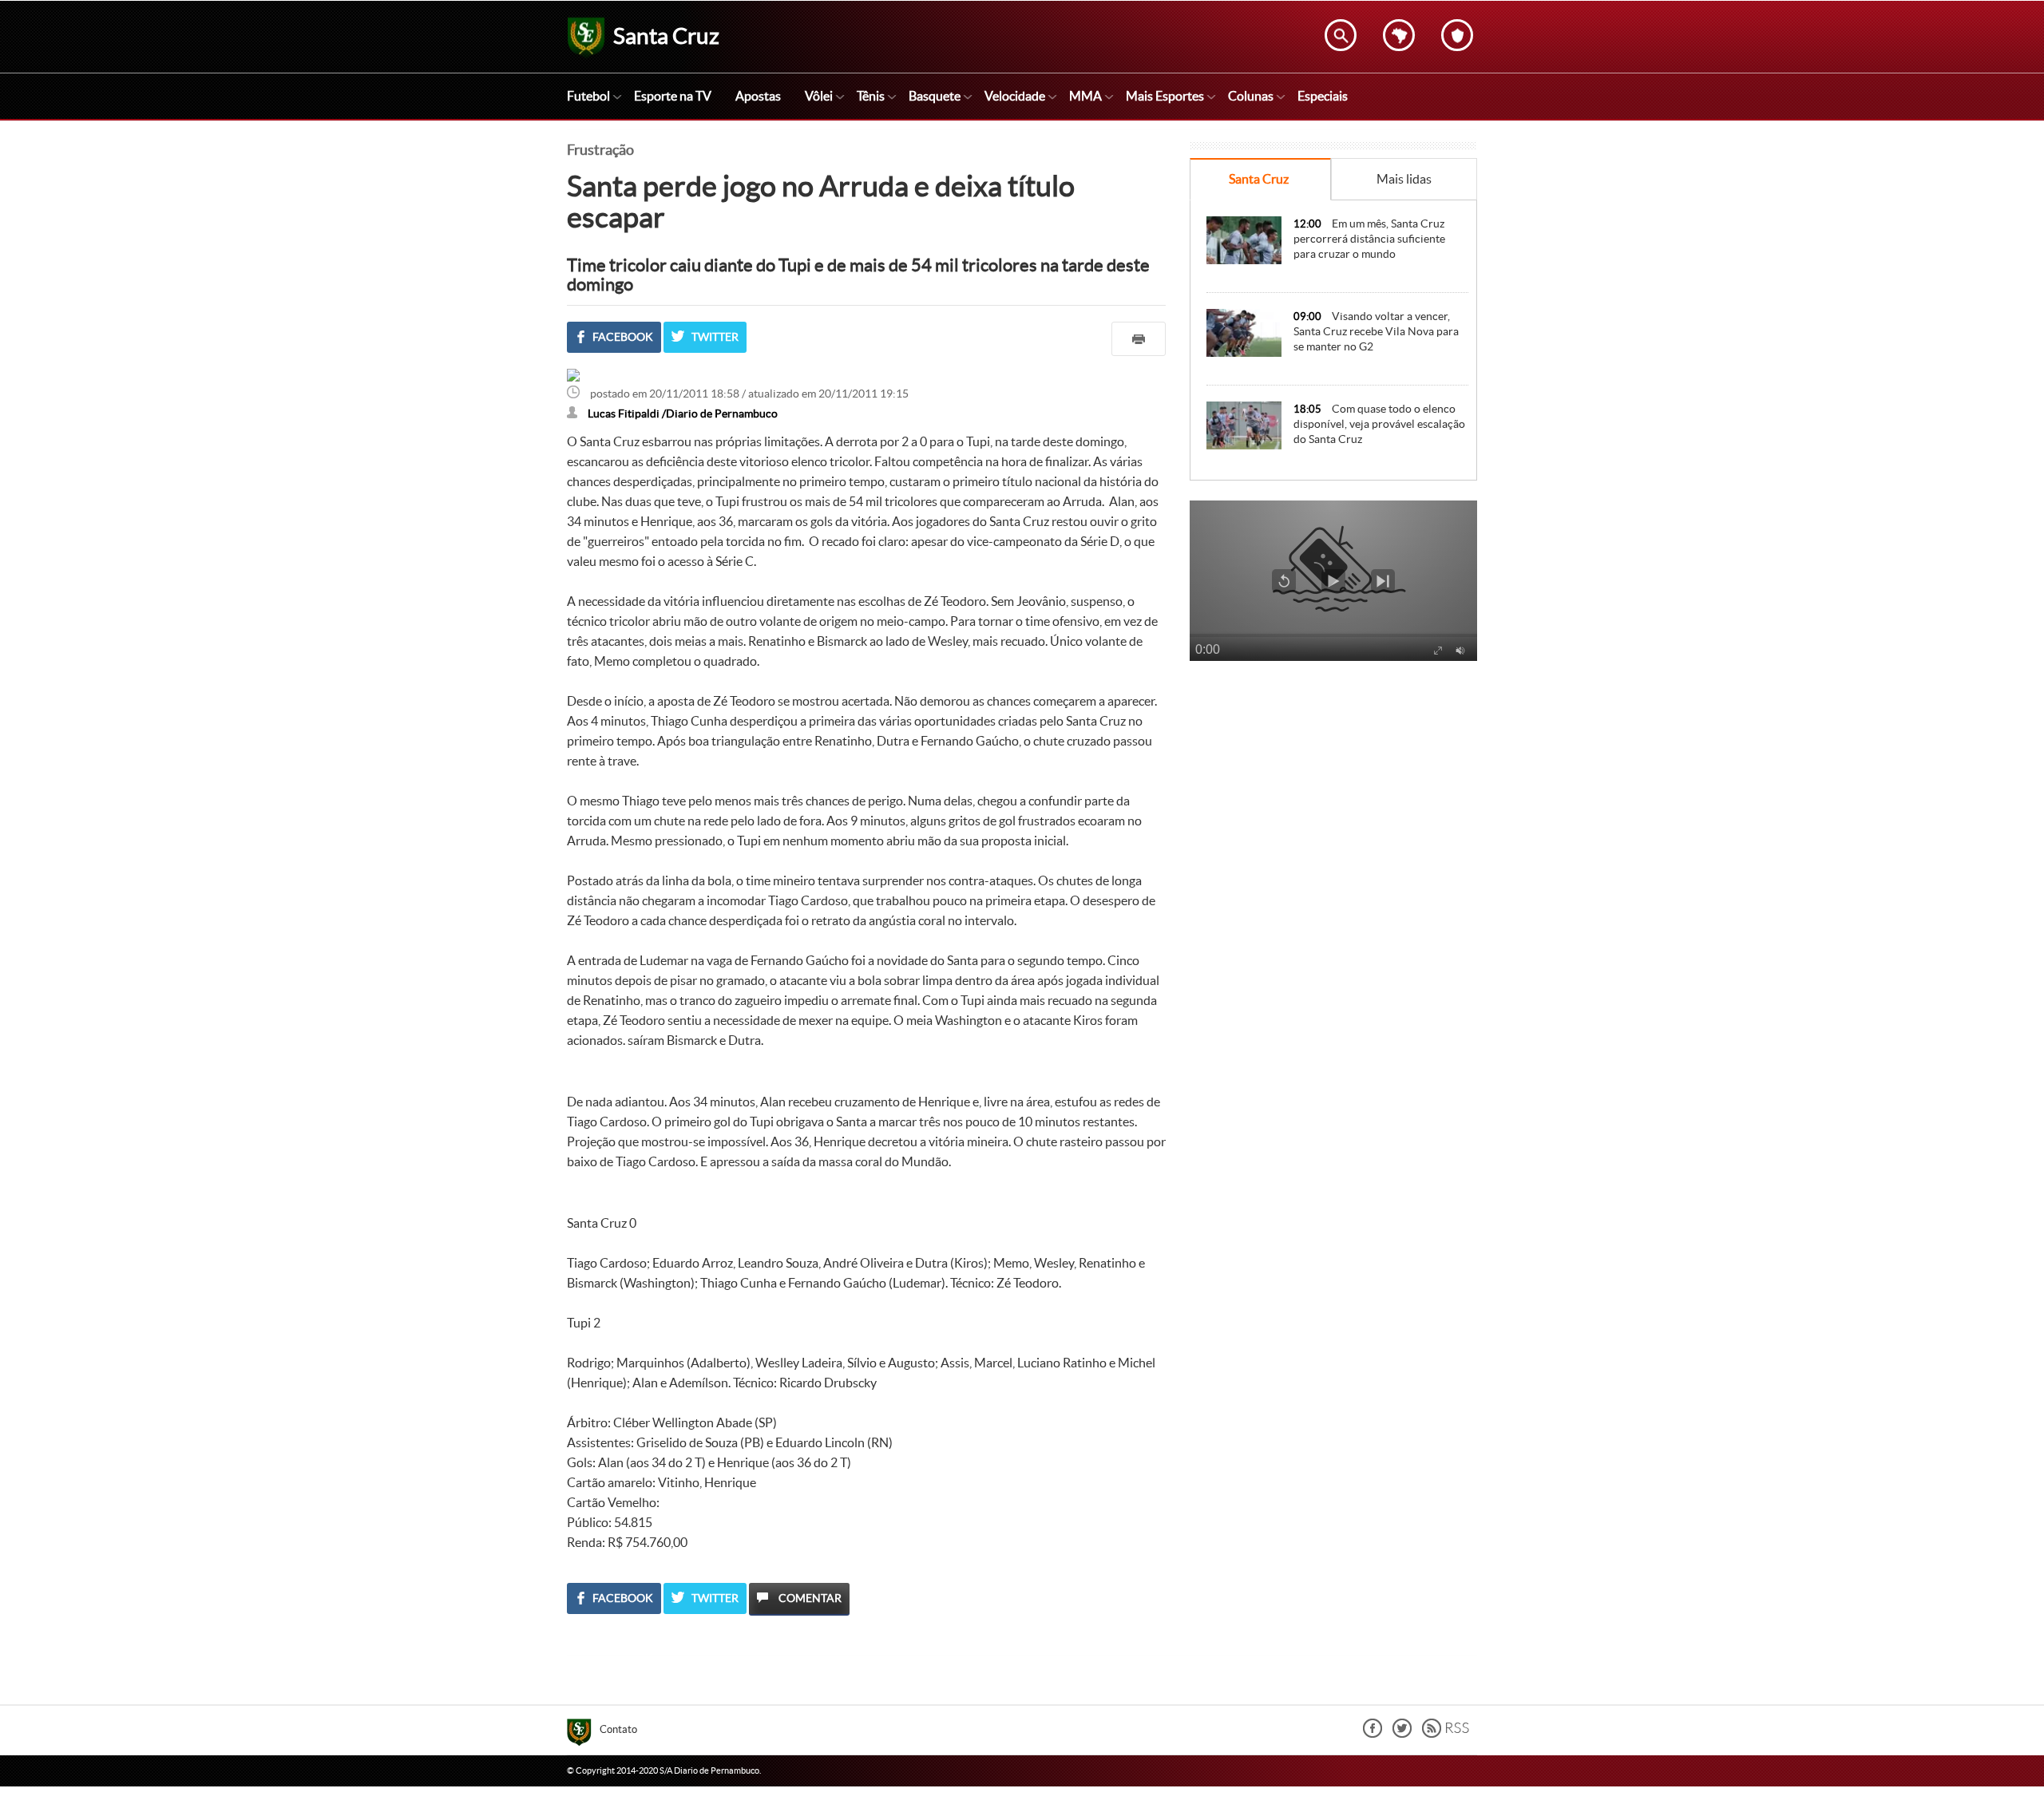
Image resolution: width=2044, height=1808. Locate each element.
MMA (1085, 96)
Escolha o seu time (1457, 35)
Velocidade (1015, 96)
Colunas (1251, 96)
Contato (618, 1729)
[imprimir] (1139, 339)
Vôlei (819, 96)
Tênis (871, 96)
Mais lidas (1404, 179)
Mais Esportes (1165, 96)
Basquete (935, 96)
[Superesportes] (583, 1735)
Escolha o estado (1399, 35)
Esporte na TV (673, 96)
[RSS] (1446, 1733)
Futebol (588, 96)
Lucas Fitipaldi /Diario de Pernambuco (683, 414)
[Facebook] (1373, 1733)
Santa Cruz (1259, 179)
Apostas (758, 96)
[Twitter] (1402, 1733)
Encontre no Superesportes (1341, 35)
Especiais (1323, 96)
